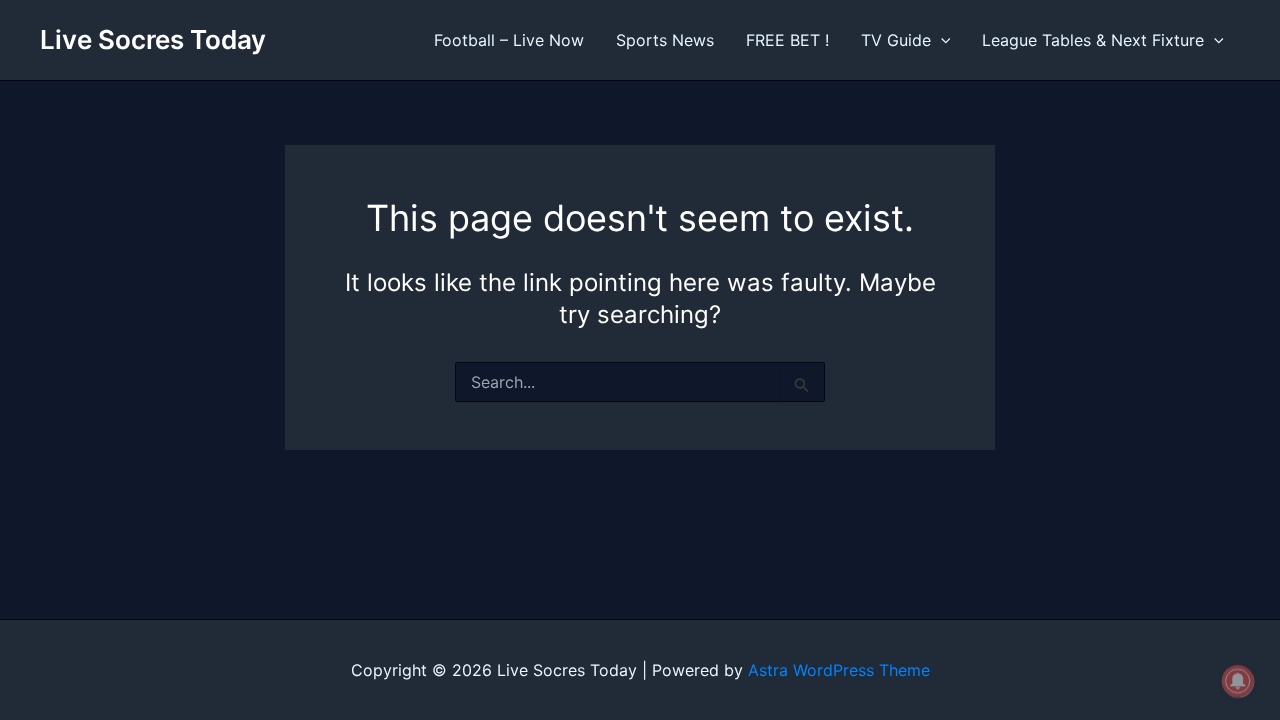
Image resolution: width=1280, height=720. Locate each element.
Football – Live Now (509, 40)
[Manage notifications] (1238, 681)
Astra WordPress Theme (839, 670)
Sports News (665, 40)
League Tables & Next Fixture (1093, 40)
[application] (941, 40)
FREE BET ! (787, 40)
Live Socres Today (153, 39)
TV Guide (896, 40)
